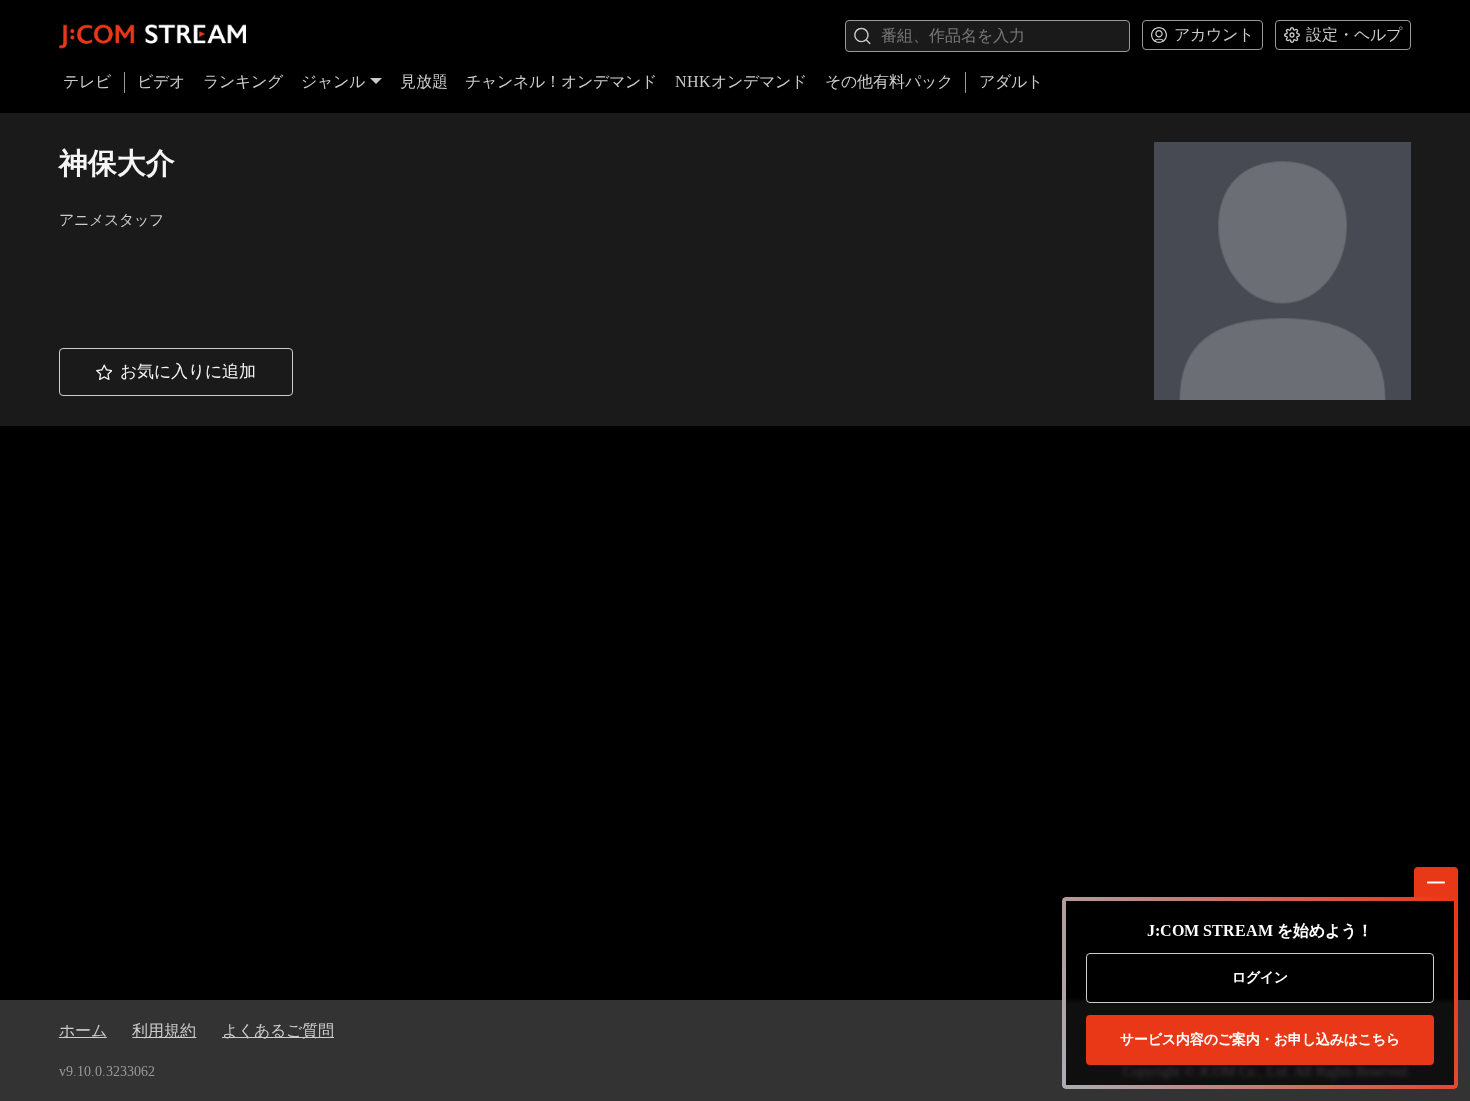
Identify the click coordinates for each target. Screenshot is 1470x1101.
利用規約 (164, 1030)
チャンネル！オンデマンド (561, 81)
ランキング (243, 81)
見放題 (424, 81)
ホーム (83, 1030)
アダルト (1011, 81)
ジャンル (333, 81)
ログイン (1260, 977)
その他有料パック (889, 81)
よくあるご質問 (278, 1030)
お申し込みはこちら (1260, 1039)
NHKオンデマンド (741, 81)
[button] (176, 372)
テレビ (87, 81)
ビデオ (161, 81)
